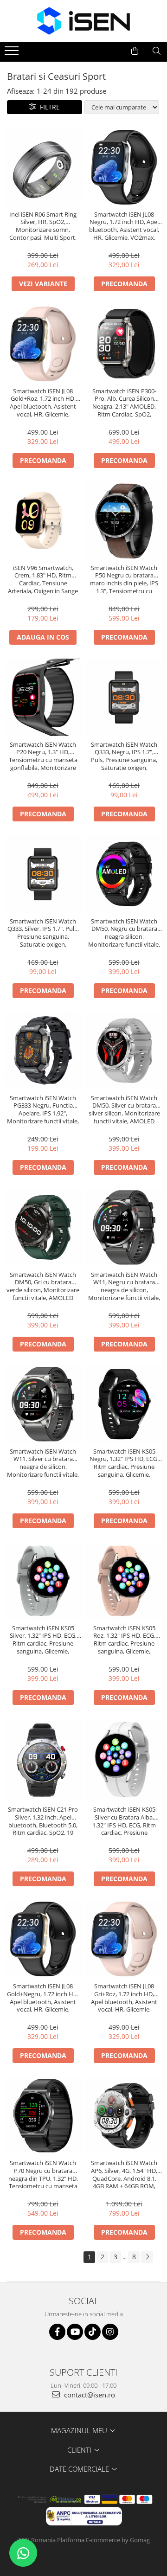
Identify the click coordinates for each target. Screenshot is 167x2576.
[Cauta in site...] (157, 51)
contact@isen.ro (89, 2395)
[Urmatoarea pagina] (147, 2257)
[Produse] (13, 53)
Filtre (48, 107)
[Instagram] (110, 2332)
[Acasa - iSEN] (83, 21)
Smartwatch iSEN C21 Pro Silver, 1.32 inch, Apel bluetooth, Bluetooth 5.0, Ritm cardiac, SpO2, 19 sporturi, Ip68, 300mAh (43, 1821)
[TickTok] (93, 2332)
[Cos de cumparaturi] (135, 51)
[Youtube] (75, 2332)
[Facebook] (57, 2332)
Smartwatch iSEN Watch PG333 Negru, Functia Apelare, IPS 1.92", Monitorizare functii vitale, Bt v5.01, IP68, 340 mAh (43, 1110)
